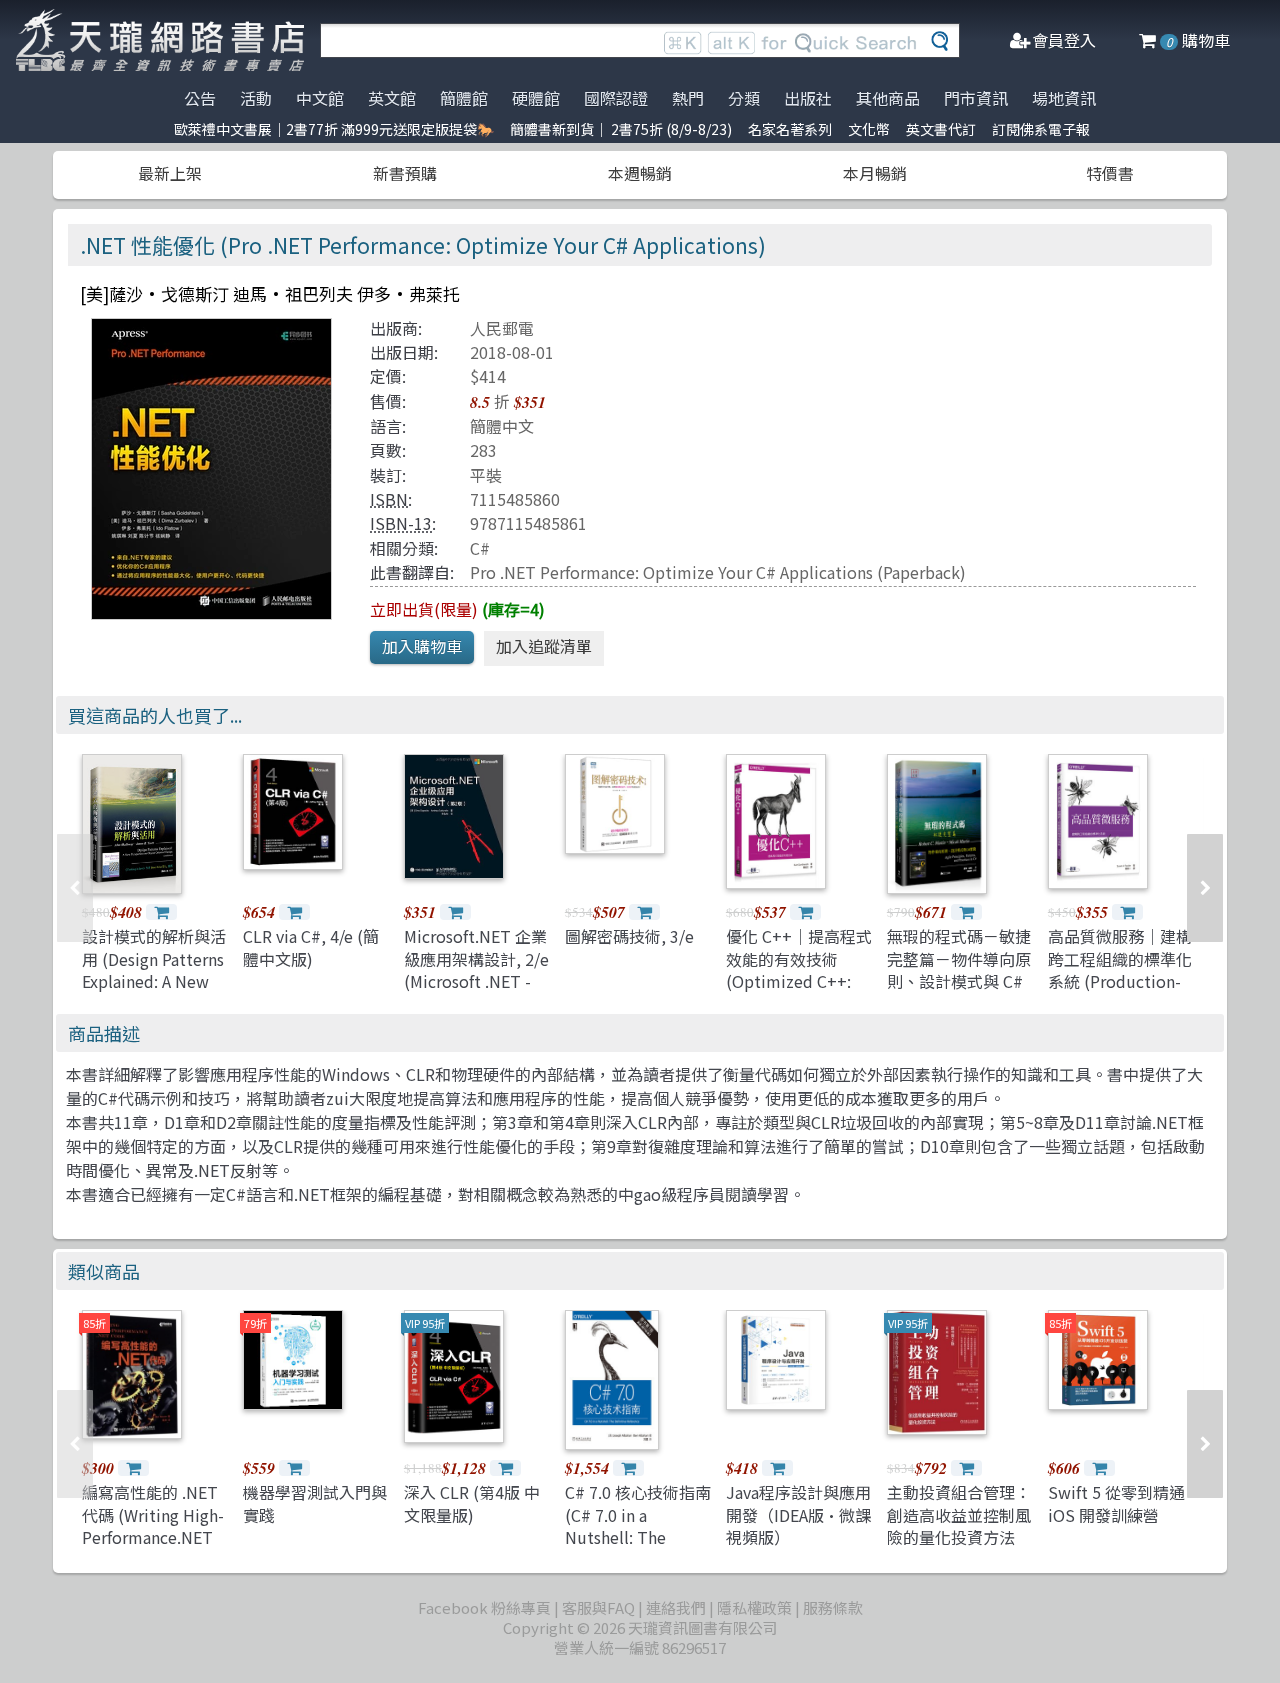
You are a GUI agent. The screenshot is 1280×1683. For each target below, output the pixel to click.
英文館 (392, 98)
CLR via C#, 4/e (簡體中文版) (311, 947)
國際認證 (616, 98)
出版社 (808, 98)
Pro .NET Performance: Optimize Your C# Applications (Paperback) (718, 572)
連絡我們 (676, 1607)
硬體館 (536, 98)
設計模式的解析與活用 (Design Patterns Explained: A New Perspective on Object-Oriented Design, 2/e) (154, 992)
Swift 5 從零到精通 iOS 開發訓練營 (1116, 1503)
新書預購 (405, 173)
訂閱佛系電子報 (1041, 129)
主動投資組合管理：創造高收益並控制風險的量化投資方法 (959, 1514)
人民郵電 (502, 328)
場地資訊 (1064, 98)
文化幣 (869, 129)
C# (480, 548)
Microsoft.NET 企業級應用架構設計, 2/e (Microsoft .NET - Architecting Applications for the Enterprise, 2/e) (477, 992)
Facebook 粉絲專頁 (484, 1607)
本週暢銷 (640, 173)
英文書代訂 (941, 129)
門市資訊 (976, 98)
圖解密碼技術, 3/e (629, 936)
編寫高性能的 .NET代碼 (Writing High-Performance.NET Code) (153, 1525)
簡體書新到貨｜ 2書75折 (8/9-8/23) (621, 129)
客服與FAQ (598, 1607)
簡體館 (464, 98)
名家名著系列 (790, 129)
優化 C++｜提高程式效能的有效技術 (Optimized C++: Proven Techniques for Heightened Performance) (799, 992)
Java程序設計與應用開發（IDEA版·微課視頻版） (798, 1514)
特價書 (1110, 173)
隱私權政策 (754, 1607)
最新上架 (170, 173)
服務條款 (833, 1607)
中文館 (320, 98)
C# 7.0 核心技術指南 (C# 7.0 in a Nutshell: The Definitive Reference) (638, 1537)
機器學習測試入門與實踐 (315, 1503)
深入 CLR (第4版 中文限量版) (472, 1503)
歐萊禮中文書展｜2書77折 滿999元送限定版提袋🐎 (334, 129)
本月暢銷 (875, 173)
